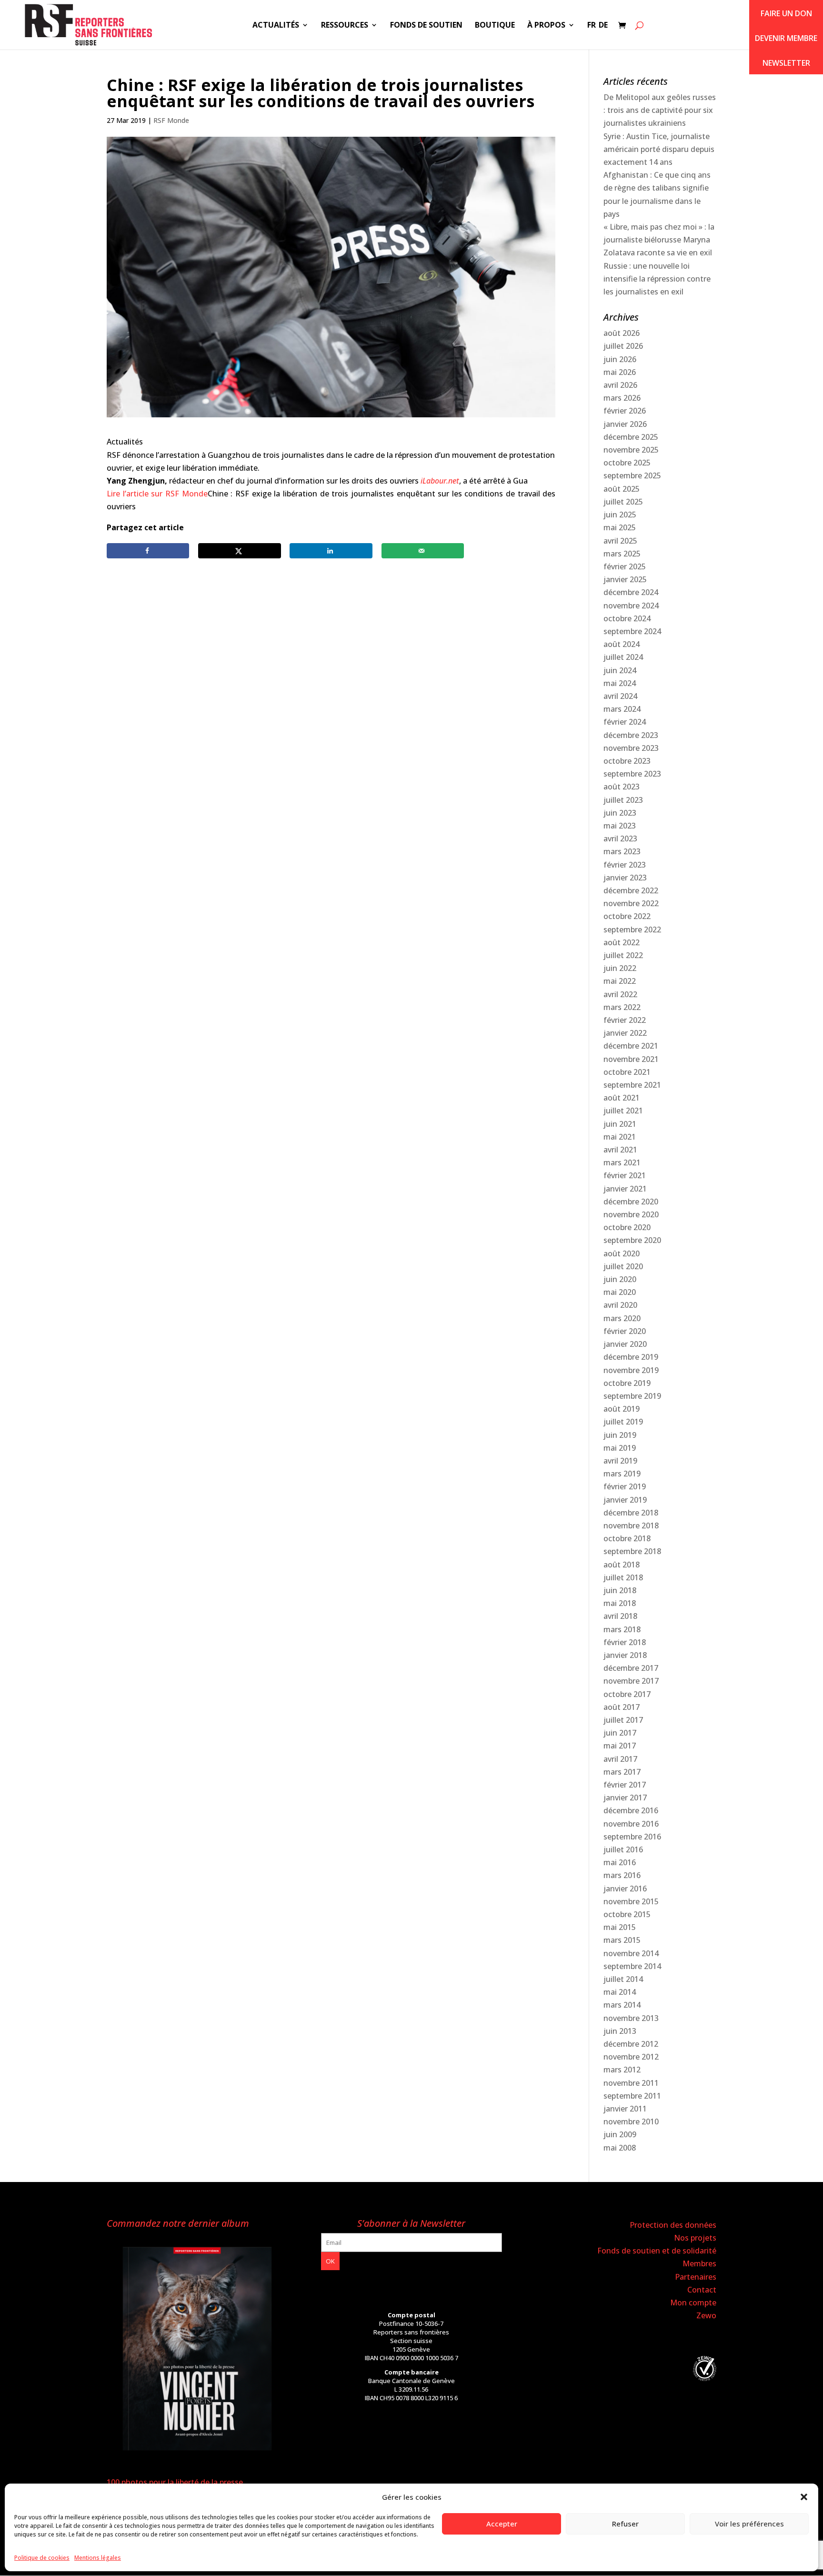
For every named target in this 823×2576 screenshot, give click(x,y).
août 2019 (622, 1409)
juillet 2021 (623, 1111)
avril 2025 (620, 541)
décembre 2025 (631, 437)
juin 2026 (620, 359)
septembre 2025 (632, 475)
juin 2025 (620, 515)
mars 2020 (622, 1318)
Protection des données (673, 2225)
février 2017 (625, 1785)
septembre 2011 (632, 2096)
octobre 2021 (627, 1072)
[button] (804, 2497)
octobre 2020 (627, 1227)
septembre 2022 (632, 929)
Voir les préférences (749, 2524)
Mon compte (693, 2303)
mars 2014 (622, 2005)
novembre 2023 (631, 748)
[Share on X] (239, 551)
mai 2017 (620, 1746)
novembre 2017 (631, 1681)
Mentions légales (98, 2558)
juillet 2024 (623, 657)
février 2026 (625, 411)
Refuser (625, 2524)
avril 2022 (620, 994)
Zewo (706, 2315)
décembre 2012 (631, 2044)
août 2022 (622, 942)
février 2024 (625, 722)
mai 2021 (620, 1137)
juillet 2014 (623, 1979)
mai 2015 (620, 1927)
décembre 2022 (631, 890)
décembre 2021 (631, 1046)
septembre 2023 (632, 774)
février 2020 (625, 1331)
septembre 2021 (632, 1085)
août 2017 (622, 1707)
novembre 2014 (631, 1953)
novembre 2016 (631, 1824)
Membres (699, 2263)
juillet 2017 (623, 1720)
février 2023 (625, 865)
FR (592, 26)
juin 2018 (620, 1590)
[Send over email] (423, 551)
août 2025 (622, 489)
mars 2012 (622, 2070)
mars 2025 (622, 554)
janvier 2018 (625, 1655)
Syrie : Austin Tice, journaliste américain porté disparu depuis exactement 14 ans (659, 149)
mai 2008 (620, 2148)
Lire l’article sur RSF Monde (157, 494)
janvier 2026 (625, 424)
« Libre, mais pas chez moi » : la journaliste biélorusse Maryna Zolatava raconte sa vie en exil (659, 240)
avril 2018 (620, 1616)
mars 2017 (622, 1772)
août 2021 (622, 1098)
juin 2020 (620, 1279)
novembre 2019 (631, 1370)
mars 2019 (622, 1474)
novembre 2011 (631, 2083)
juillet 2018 (623, 1577)
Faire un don (786, 13)
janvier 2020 (625, 1344)
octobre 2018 (627, 1538)
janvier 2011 (625, 2109)
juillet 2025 (623, 502)
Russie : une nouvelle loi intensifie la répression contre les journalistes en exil (657, 279)
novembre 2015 (631, 1901)
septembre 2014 (632, 1966)
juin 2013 (620, 2031)
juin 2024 (620, 670)
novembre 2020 (631, 1214)
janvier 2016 (625, 1889)
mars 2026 (622, 398)
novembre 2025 (631, 450)
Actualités (276, 26)
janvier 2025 (625, 579)
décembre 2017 (631, 1668)
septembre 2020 (632, 1240)
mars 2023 (622, 851)
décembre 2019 (631, 1357)
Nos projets (695, 2238)
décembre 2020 (631, 1202)
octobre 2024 (627, 618)
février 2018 (625, 1642)
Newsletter (786, 63)
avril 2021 (620, 1150)
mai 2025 (620, 527)
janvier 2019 (625, 1500)
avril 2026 (620, 385)
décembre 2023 (631, 735)
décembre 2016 (631, 1810)
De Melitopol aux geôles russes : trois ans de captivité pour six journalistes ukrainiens (660, 110)
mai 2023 (620, 826)
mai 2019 (620, 1448)
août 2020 (622, 1253)
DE (603, 26)
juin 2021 (620, 1124)
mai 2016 (620, 1862)
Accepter (502, 2524)
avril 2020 (620, 1305)
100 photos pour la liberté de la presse (175, 2482)
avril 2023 (620, 838)
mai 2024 (620, 683)
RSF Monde (171, 120)
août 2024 (622, 644)
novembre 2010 (631, 2121)
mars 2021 (622, 1162)
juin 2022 (620, 968)
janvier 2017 (625, 1798)
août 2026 (622, 333)
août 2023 (622, 787)
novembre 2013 (631, 2018)
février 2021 (625, 1175)
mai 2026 (620, 372)
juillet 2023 (623, 800)
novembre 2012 (631, 2057)
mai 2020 (620, 1292)
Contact (702, 2290)
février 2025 (625, 566)
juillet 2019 (623, 1422)
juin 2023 (620, 813)
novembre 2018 (631, 1525)
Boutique (495, 26)
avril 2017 (620, 1759)
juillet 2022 (623, 955)
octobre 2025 (627, 463)
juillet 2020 (623, 1266)
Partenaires (696, 2277)
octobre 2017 (627, 1694)
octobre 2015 (627, 1914)
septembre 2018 (632, 1551)
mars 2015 (622, 1940)
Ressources (345, 26)
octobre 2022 (627, 916)
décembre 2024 (631, 592)
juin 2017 (620, 1733)
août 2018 (622, 1565)
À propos (546, 26)
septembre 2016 (632, 1837)
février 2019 (625, 1486)
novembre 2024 (631, 606)
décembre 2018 (631, 1513)
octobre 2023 (627, 761)
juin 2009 (620, 2134)
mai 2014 (620, 1992)
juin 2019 (620, 1435)
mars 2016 (622, 1875)
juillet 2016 (623, 1849)
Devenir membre (786, 38)
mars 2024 (622, 709)
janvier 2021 (625, 1189)
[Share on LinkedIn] (331, 551)
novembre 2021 (631, 1059)
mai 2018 (620, 1603)
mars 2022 (622, 1007)
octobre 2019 (627, 1383)
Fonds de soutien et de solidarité (657, 2251)
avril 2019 (620, 1461)
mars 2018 (622, 1629)
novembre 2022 (631, 903)
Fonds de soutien (426, 26)
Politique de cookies (42, 2558)
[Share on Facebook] (148, 551)
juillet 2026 (623, 346)
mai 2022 (620, 981)
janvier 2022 (625, 1033)
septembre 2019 (632, 1396)
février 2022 (625, 1020)
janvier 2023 (625, 878)
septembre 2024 (632, 631)
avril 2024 (620, 696)
